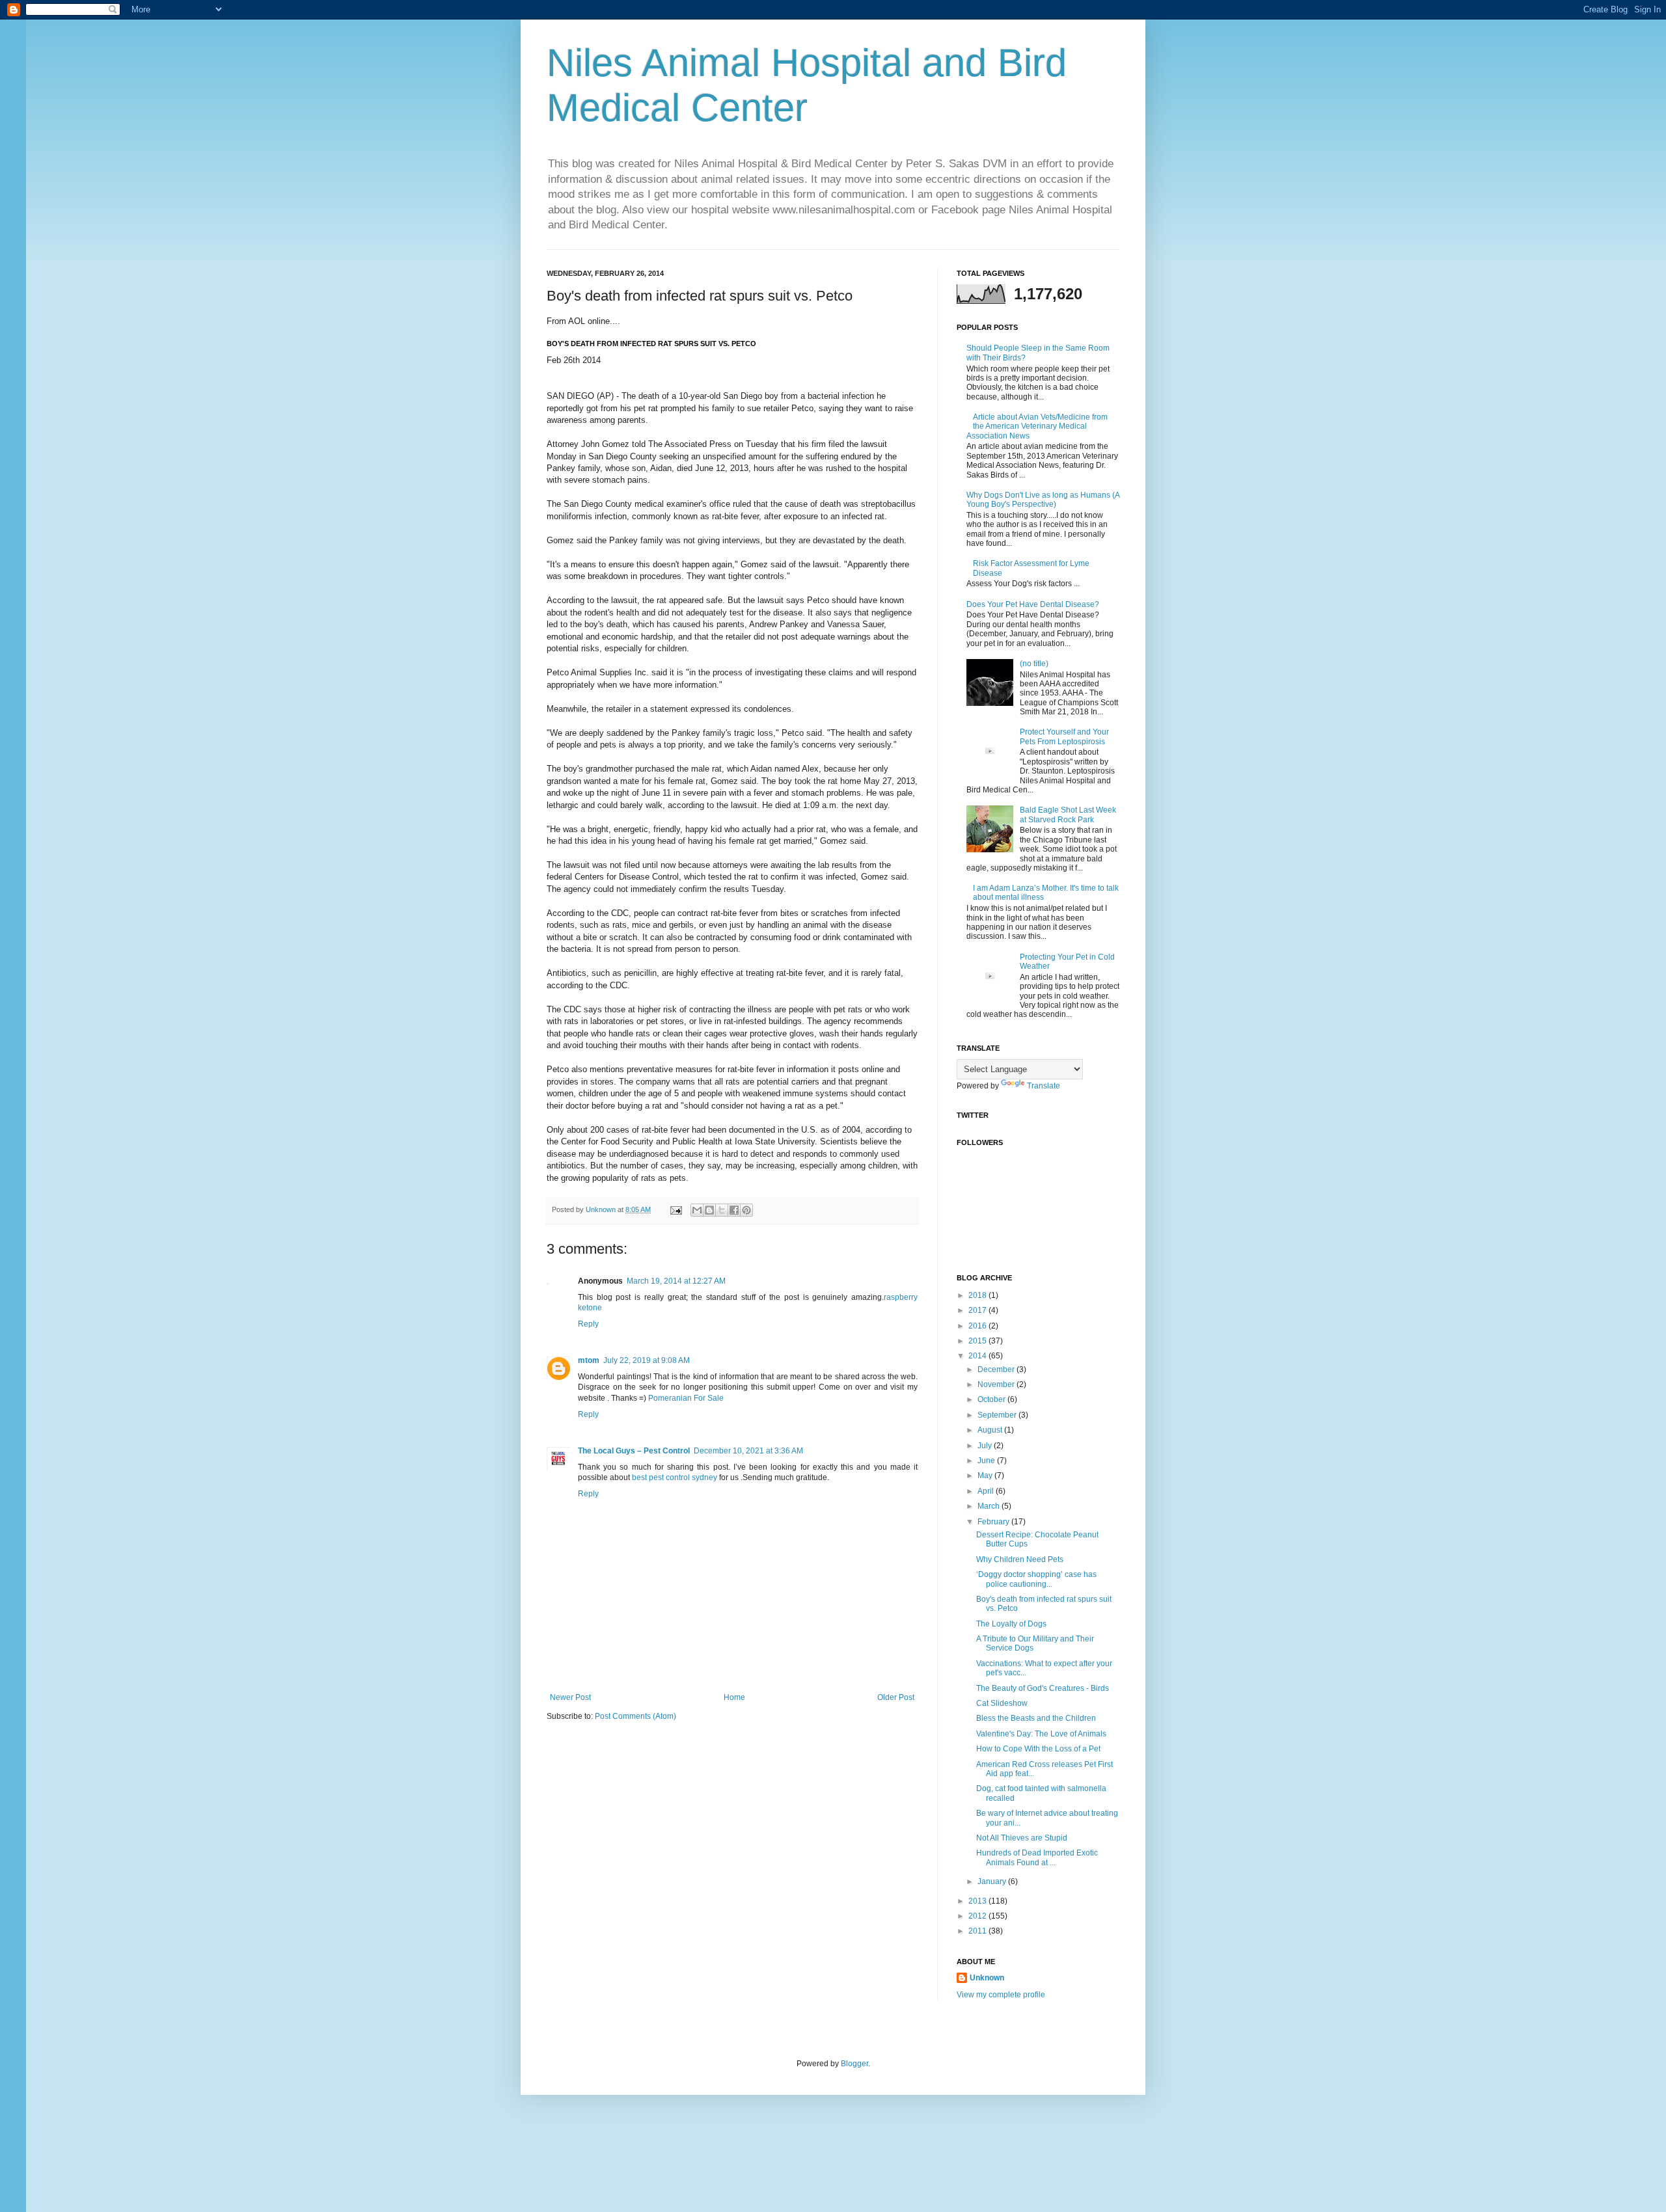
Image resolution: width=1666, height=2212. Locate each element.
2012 (978, 1916)
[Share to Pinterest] (746, 1210)
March (990, 1506)
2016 (978, 1326)
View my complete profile (1001, 1995)
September (998, 1415)
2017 (978, 1310)
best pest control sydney (675, 1477)
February (994, 1522)
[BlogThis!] (709, 1210)
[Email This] (697, 1210)
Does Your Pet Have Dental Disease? (1033, 604)
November (997, 1384)
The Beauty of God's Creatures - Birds (1043, 1688)
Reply (588, 1324)
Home (734, 1697)
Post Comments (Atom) (635, 1716)
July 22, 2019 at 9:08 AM (647, 1360)
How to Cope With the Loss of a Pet (1038, 1749)
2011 (978, 1931)
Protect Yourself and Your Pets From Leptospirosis (1064, 736)
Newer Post (570, 1697)
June (987, 1461)
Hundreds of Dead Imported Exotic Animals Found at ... (1037, 1857)
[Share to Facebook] (734, 1210)
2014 (978, 1356)
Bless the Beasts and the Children (1036, 1718)
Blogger (854, 2064)
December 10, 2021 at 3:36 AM (748, 1451)
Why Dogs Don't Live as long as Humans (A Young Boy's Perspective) (1043, 500)
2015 (978, 1341)
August (991, 1430)
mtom (589, 1360)
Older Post (896, 1697)
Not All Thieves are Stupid (1022, 1838)
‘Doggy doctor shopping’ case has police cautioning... (1036, 1579)
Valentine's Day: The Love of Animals (1041, 1734)
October (992, 1399)
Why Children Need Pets (1020, 1559)
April (987, 1491)
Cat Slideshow (1002, 1703)
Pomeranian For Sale (686, 1398)
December (997, 1369)
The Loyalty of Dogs (1011, 1624)
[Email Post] (676, 1209)
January (993, 1882)
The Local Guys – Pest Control (634, 1451)
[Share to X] (722, 1210)
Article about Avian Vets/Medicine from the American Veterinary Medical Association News (1037, 426)
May (986, 1476)
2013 (978, 1901)
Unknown (987, 1978)
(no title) (1034, 664)
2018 (978, 1295)
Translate (1044, 1086)
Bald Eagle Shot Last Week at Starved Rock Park (1068, 815)
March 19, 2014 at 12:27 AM (676, 1281)
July (986, 1446)
